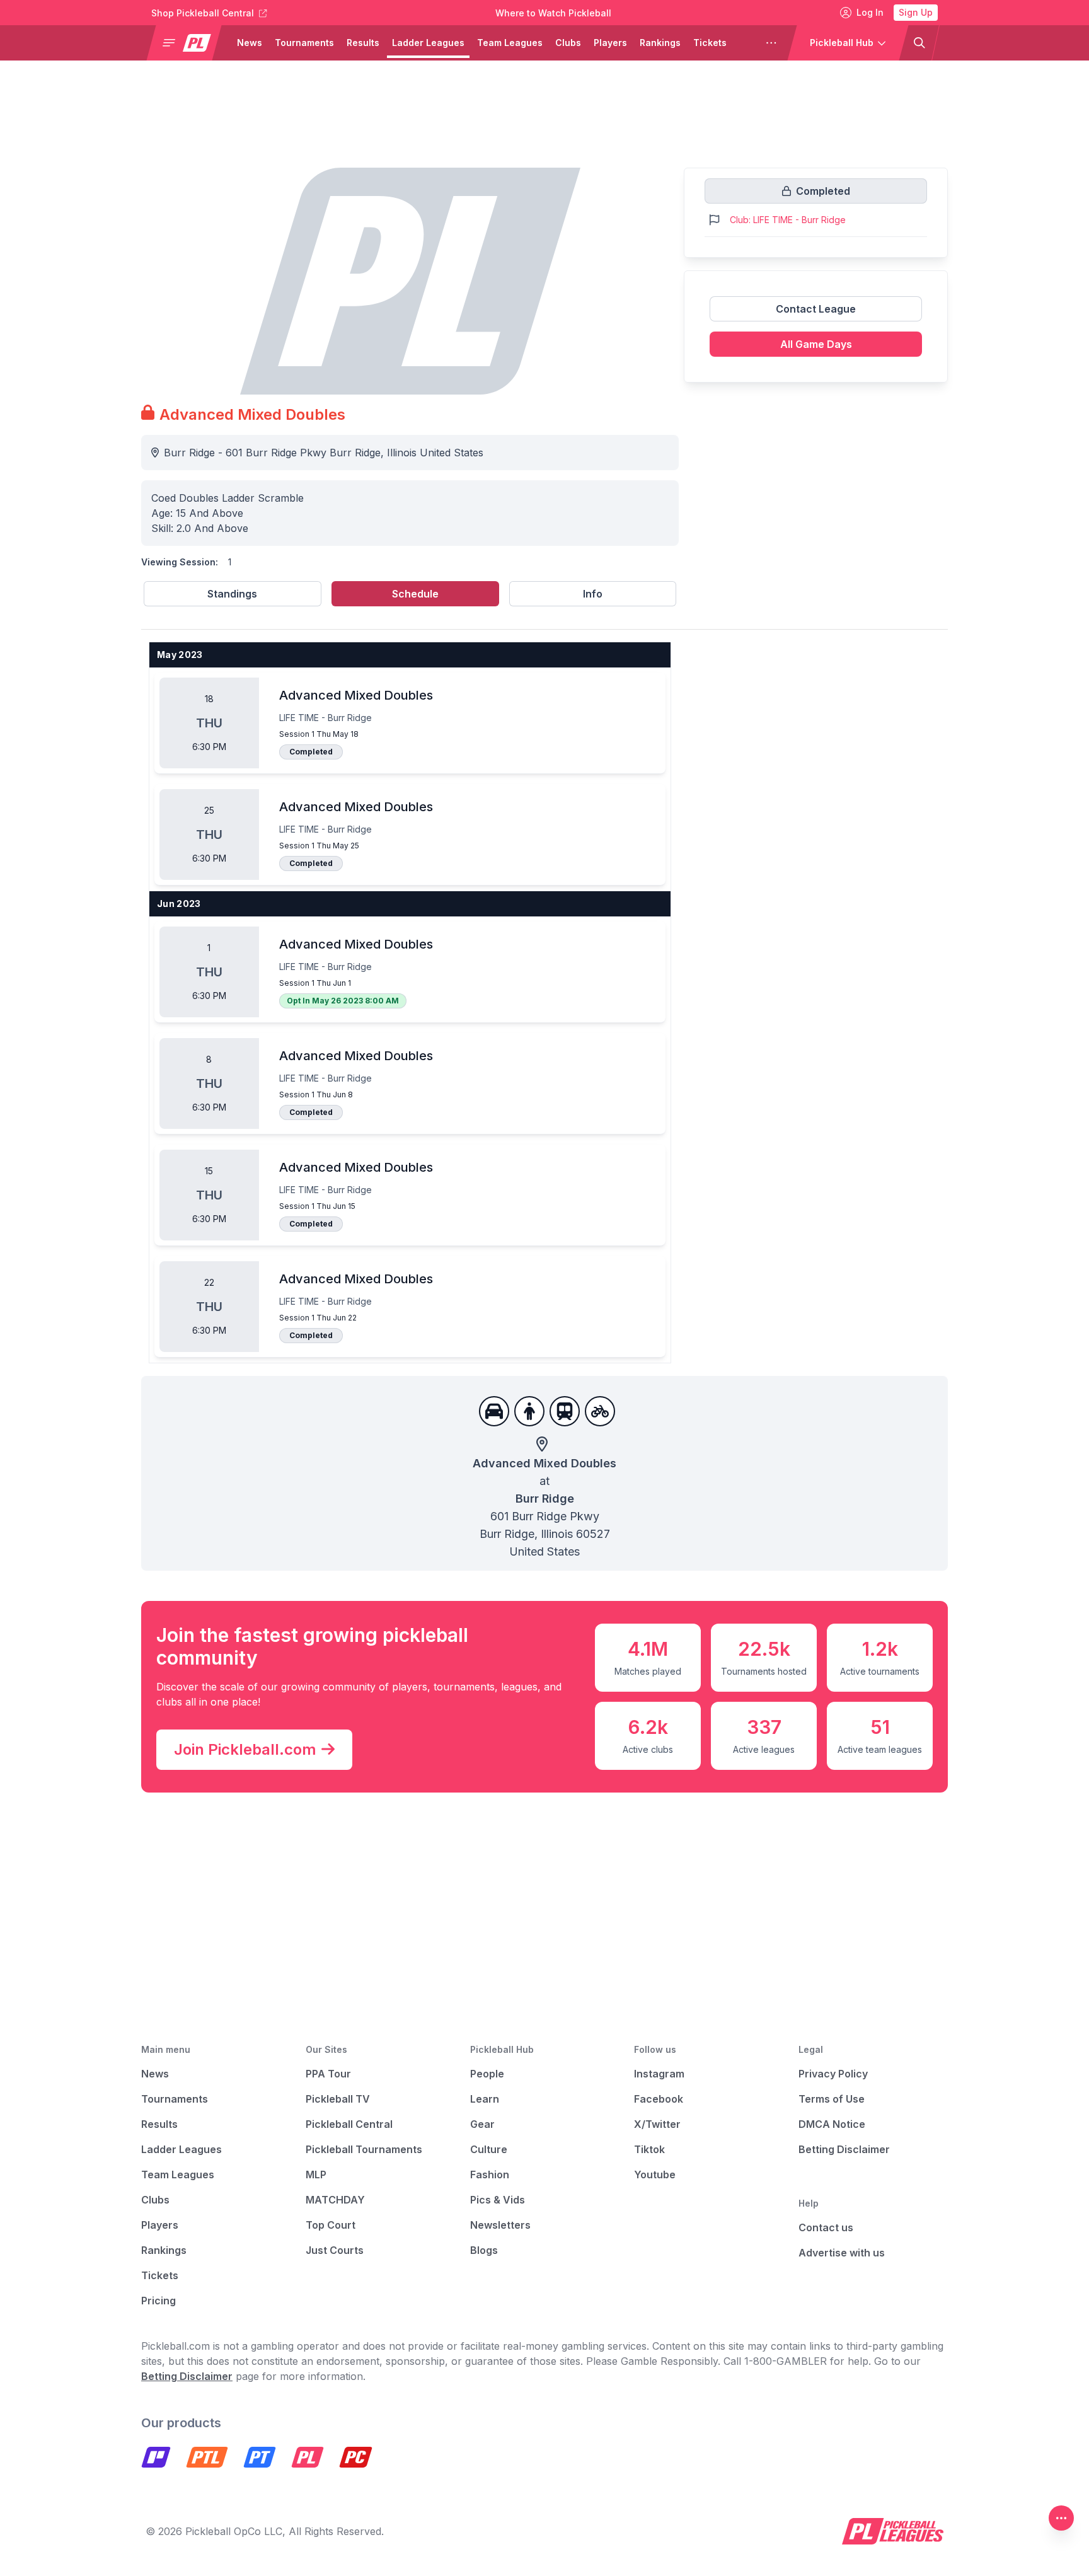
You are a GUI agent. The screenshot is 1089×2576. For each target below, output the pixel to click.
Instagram (659, 2074)
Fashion (490, 2175)
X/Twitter (657, 2124)
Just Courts (335, 2250)
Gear (482, 2124)
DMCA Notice (832, 2124)
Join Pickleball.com (245, 1749)
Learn (485, 2099)
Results (363, 43)
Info (593, 594)
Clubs (568, 43)
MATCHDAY (335, 2200)
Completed (311, 752)
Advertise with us (842, 2253)
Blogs (484, 2250)
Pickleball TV (338, 2099)
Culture (489, 2149)
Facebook (659, 2099)
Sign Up (916, 12)
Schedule (415, 594)
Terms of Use (832, 2099)
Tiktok (649, 2149)
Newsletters (500, 2225)
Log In (870, 12)
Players (610, 43)
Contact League (816, 309)
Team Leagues (510, 43)
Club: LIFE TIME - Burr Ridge (788, 220)
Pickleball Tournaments (364, 2149)
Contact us (826, 2227)
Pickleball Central (349, 2124)
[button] (189, 43)
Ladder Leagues (428, 43)
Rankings (660, 43)
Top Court (331, 2225)
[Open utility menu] (1061, 2518)
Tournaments (304, 43)
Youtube (655, 2175)
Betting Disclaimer (844, 2149)
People (487, 2074)
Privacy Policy (833, 2074)
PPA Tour (328, 2074)
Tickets (710, 43)
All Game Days (816, 344)
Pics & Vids (498, 2200)
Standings (232, 594)
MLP (316, 2175)
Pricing (158, 2301)
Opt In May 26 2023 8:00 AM (343, 1001)
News (250, 43)
